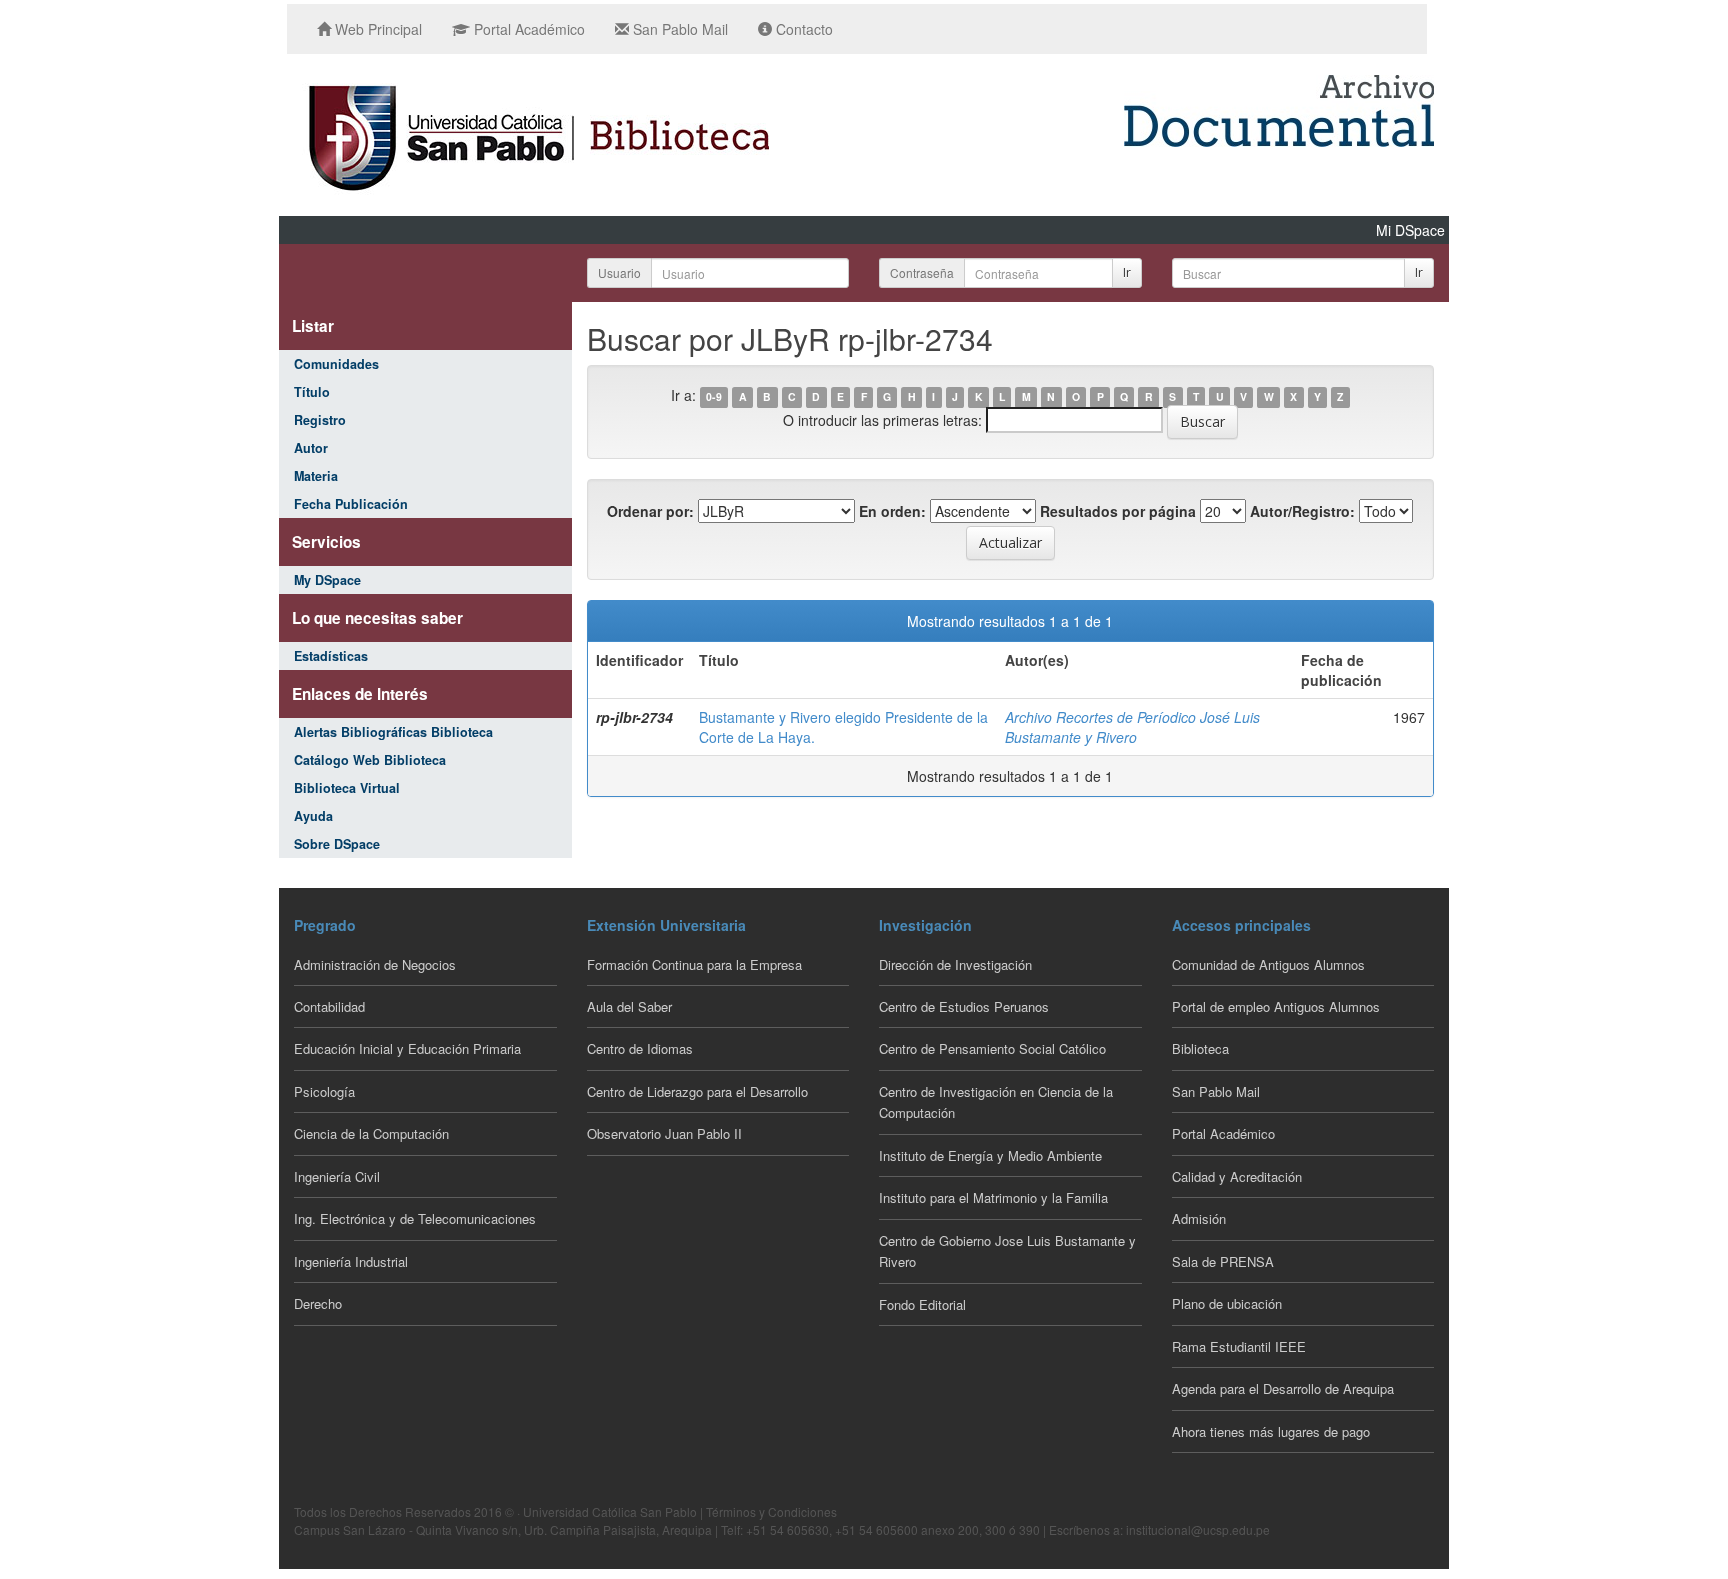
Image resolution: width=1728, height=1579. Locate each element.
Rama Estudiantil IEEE (1239, 1346)
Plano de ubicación (1227, 1303)
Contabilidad (329, 1006)
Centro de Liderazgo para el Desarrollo (697, 1091)
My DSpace (327, 580)
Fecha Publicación (351, 504)
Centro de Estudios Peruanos (964, 1006)
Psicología (324, 1091)
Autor (311, 448)
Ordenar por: (650, 511)
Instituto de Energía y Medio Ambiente (990, 1155)
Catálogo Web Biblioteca (370, 760)
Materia (316, 476)
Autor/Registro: (1302, 511)
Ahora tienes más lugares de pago (1271, 1431)
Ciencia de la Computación (371, 1133)
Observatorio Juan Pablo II (664, 1133)
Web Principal (376, 29)
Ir (1127, 272)
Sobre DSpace (337, 844)
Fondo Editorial (922, 1304)
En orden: (892, 511)
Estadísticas (331, 656)
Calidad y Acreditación (1237, 1176)
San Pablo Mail (678, 29)
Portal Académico (527, 29)
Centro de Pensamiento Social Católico (992, 1048)
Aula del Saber (629, 1006)
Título (312, 392)
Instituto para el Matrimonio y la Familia (993, 1197)
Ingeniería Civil (337, 1176)
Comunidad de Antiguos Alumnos (1268, 964)
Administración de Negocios (375, 964)
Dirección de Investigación (955, 964)
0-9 (714, 396)
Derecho (318, 1303)
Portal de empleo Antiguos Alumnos (1276, 1006)
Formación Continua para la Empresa (694, 964)
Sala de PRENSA (1223, 1261)
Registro (320, 420)
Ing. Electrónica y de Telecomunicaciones (415, 1218)
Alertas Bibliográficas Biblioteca (393, 732)
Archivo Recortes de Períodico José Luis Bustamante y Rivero (1132, 727)
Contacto (802, 29)
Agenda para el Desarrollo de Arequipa (1283, 1388)
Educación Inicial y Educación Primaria (407, 1048)
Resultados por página (1118, 511)
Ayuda (313, 816)
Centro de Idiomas (640, 1048)
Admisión (1199, 1218)
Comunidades (336, 364)
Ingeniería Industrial (351, 1261)
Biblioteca (1200, 1048)
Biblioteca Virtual (347, 788)
